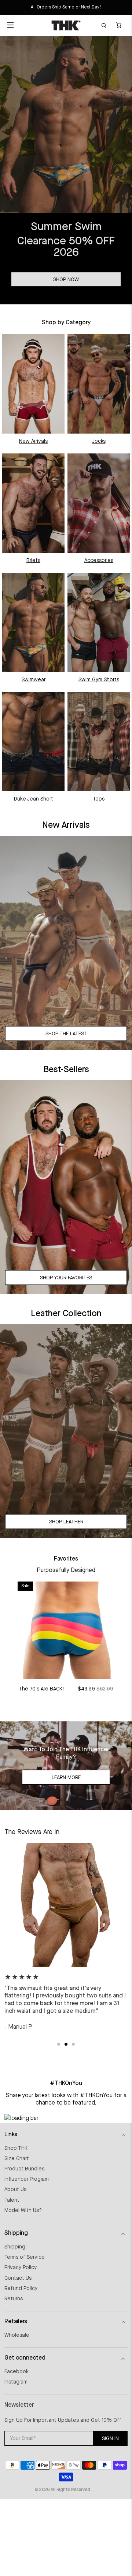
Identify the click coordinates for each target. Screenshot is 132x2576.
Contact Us (18, 2278)
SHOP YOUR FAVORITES (66, 1278)
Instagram (16, 2382)
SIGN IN (110, 2439)
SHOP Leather (66, 1522)
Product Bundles (24, 2169)
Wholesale (17, 2335)
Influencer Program (27, 2179)
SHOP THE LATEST (66, 1034)
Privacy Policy (21, 2268)
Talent (12, 2200)
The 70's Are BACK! (41, 1689)
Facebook (16, 2372)
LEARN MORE (66, 1778)
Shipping (15, 2247)
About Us (15, 2190)
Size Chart (17, 2159)
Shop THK (16, 2148)
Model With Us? (23, 2211)
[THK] (66, 25)
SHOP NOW (66, 280)
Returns (14, 2299)
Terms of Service (25, 2257)
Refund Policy (21, 2289)
